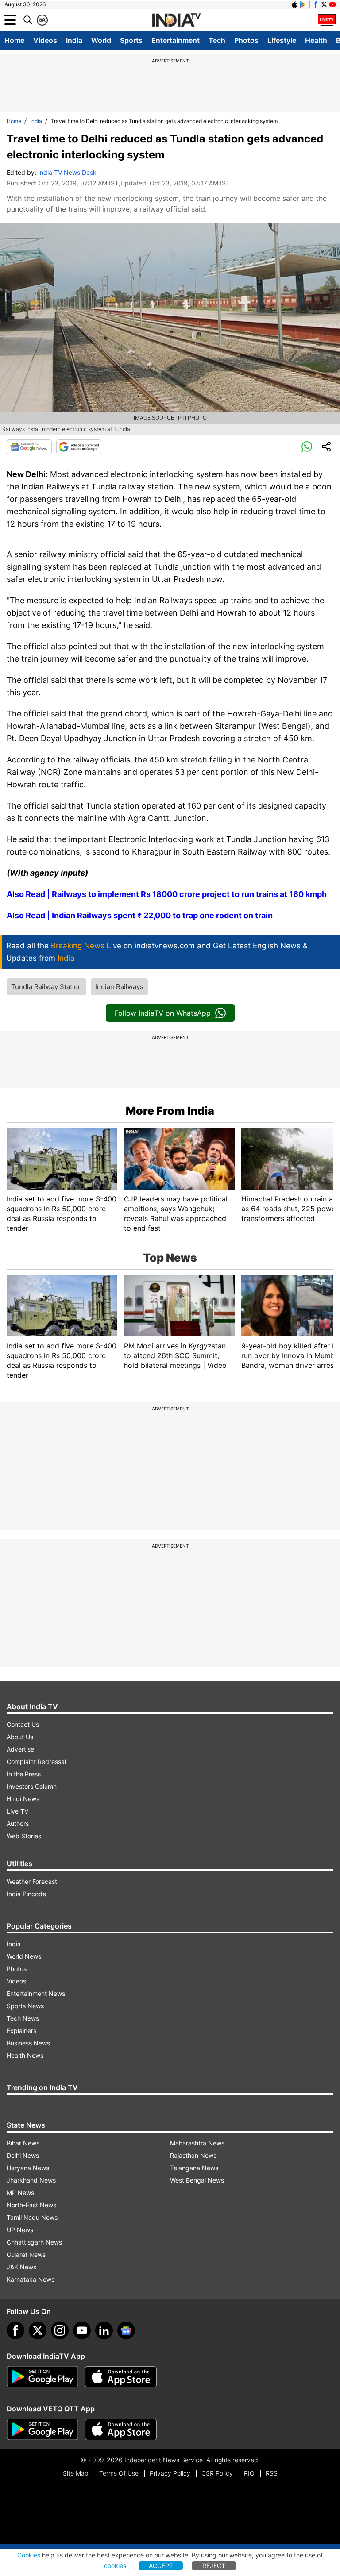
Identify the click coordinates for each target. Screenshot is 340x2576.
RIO (249, 2473)
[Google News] (29, 447)
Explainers (21, 2031)
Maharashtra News (197, 2143)
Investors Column (32, 1786)
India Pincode (26, 1894)
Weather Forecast (32, 1881)
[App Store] (121, 2377)
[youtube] (82, 2330)
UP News (20, 2230)
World (101, 40)
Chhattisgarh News (34, 2242)
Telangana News (194, 2168)
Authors (18, 1823)
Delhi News (23, 2155)
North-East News (31, 2205)
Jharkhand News (31, 2180)
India (74, 40)
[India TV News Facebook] (316, 4)
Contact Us (23, 1724)
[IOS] (294, 4)
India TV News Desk (67, 172)
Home (14, 40)
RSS (272, 2473)
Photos (246, 40)
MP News (20, 2193)
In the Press (24, 1774)
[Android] (303, 4)
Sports (131, 40)
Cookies (29, 2555)
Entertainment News (36, 1993)
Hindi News (23, 1799)
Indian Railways (119, 987)
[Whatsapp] (307, 447)
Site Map (75, 2473)
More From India (170, 1111)
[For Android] (42, 2430)
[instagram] (60, 2330)
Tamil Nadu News (32, 2217)
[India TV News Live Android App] (42, 2377)
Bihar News (23, 2143)
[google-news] (126, 2330)
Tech (217, 40)
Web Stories (24, 1836)
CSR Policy (217, 2473)
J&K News (21, 2267)
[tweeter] (38, 2330)
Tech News (23, 2018)
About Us (20, 1737)
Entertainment (176, 40)
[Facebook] (15, 2330)
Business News (28, 2043)
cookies (115, 2566)
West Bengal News (197, 2180)
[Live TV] (327, 20)
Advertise (20, 1749)
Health (316, 40)
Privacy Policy (170, 2473)
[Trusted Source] (79, 447)
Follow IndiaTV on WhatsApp (163, 1013)
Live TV (17, 1811)
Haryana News (28, 2168)
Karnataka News (31, 2279)
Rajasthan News (193, 2155)
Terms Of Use (119, 2473)
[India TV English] (176, 20)
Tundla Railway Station (46, 987)
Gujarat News (26, 2254)
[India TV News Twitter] (324, 4)
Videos (45, 40)
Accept (161, 2566)
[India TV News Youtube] (332, 4)
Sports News (25, 2006)
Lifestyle (282, 40)
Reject (214, 2566)
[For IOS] (121, 2430)
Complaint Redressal (36, 1762)
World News (24, 1956)
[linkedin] (104, 2330)
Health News (25, 2055)
